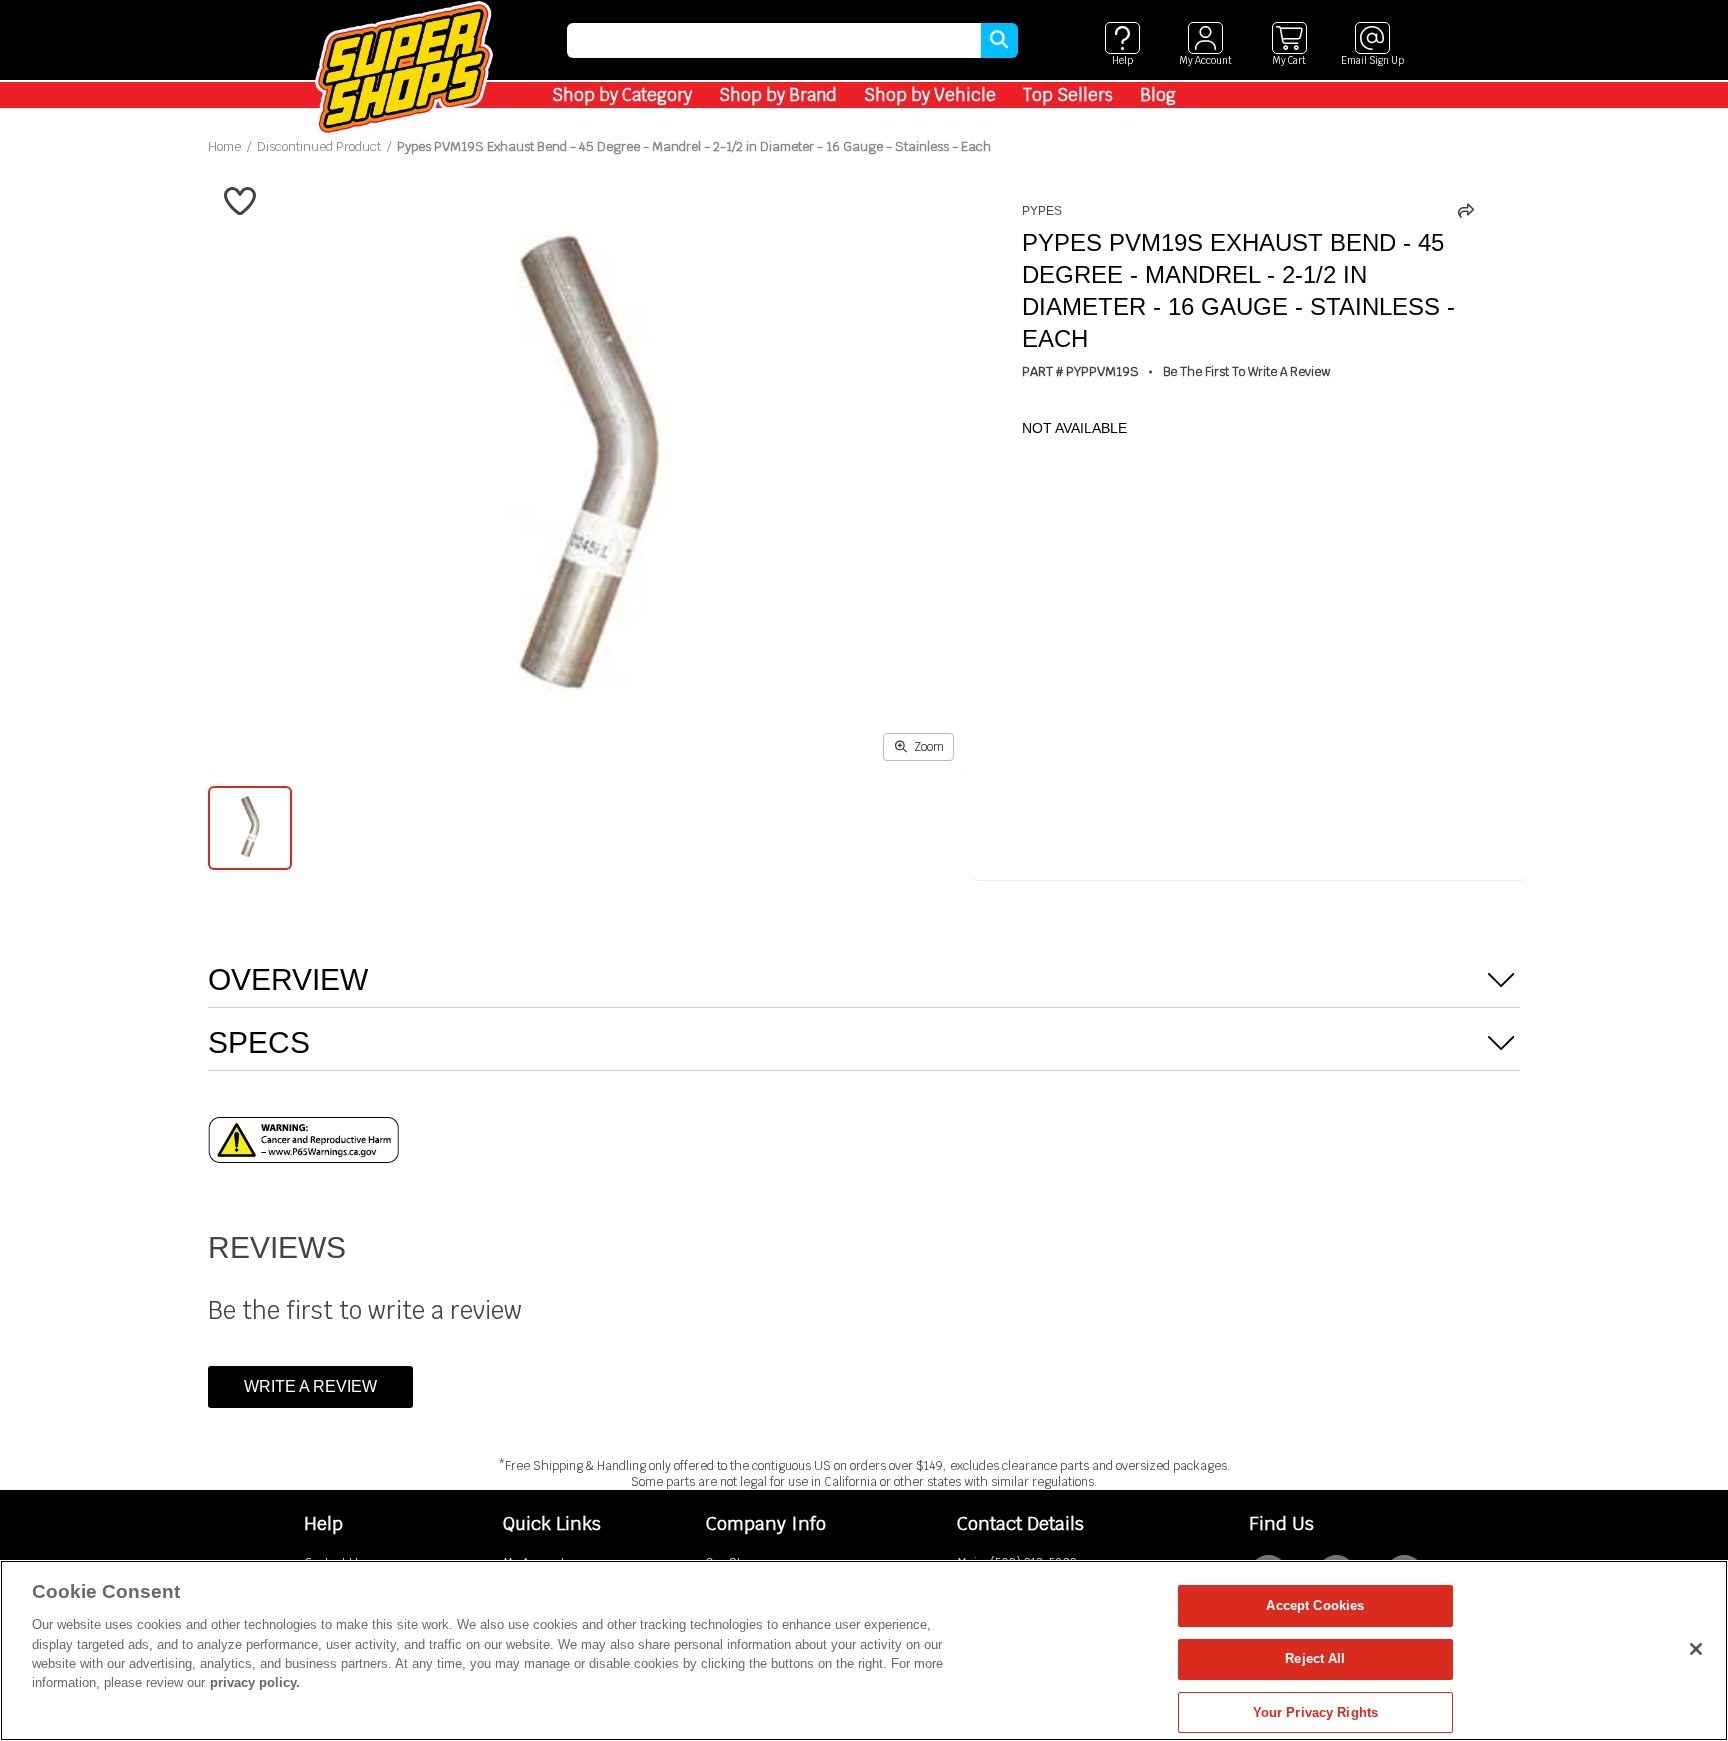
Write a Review (310, 1386)
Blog (1158, 95)
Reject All (1315, 1659)
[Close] (1696, 1649)
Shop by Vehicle (930, 95)
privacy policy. (255, 1683)
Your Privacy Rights (1315, 1712)
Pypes (1042, 211)
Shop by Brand (778, 95)
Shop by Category (622, 95)
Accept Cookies (1315, 1605)
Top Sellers (1068, 95)
